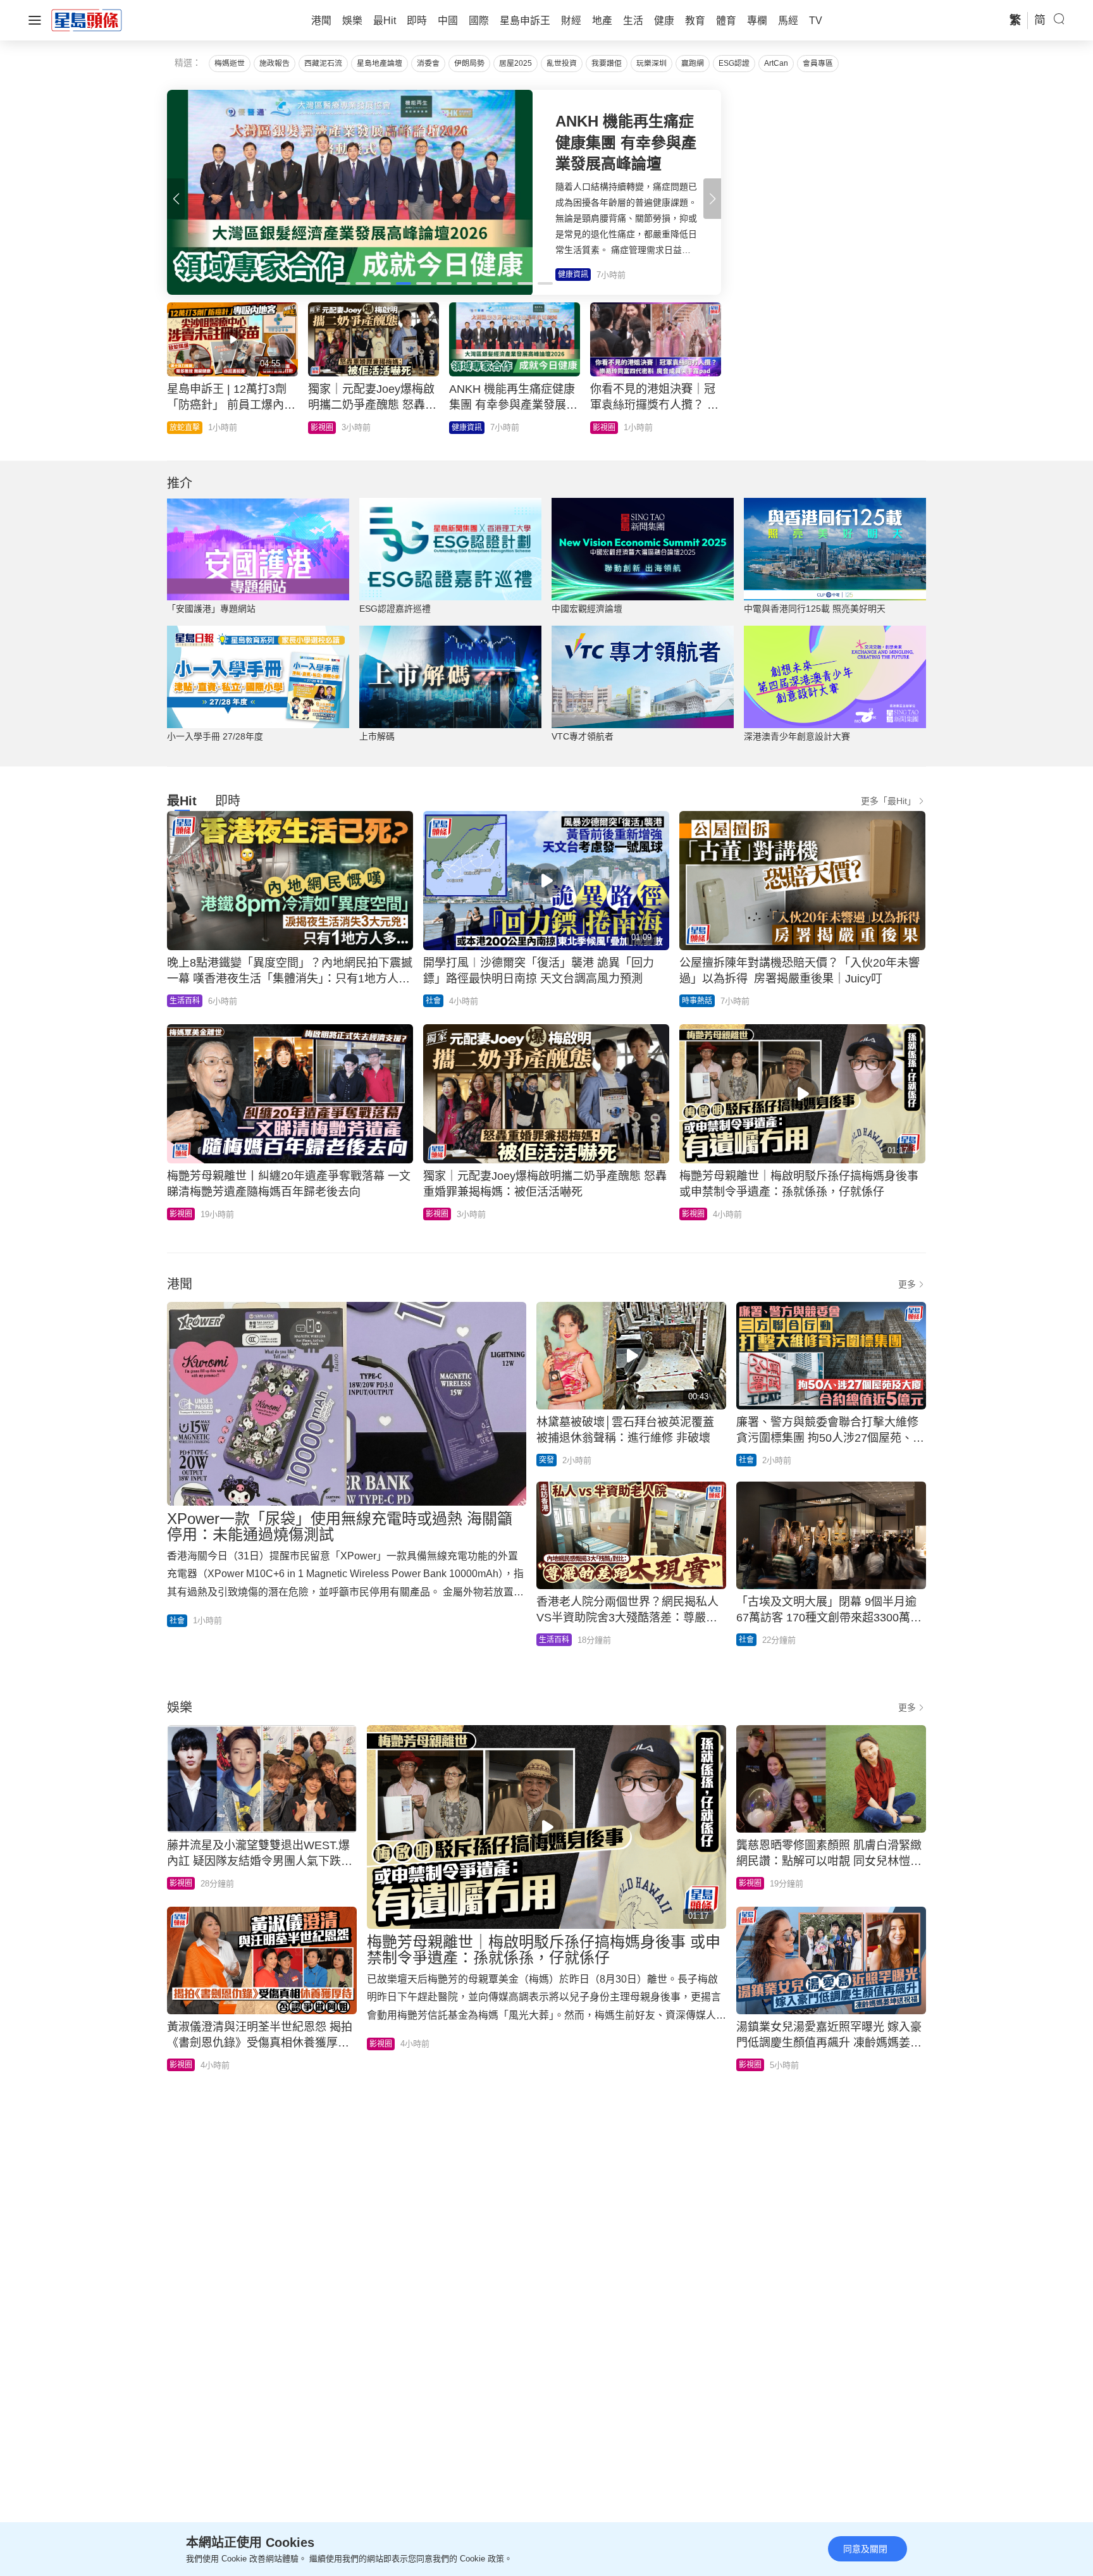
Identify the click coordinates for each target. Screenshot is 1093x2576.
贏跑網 (693, 63)
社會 (318, 428)
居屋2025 (516, 63)
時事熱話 (608, 428)
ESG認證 (734, 63)
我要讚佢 (607, 63)
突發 (546, 1460)
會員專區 (818, 63)
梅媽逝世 (230, 63)
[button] (712, 199)
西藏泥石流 (323, 63)
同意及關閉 (865, 2549)
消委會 (428, 63)
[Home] (87, 20)
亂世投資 (562, 63)
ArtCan (776, 63)
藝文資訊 (467, 428)
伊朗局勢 (469, 63)
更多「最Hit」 (888, 801)
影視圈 (181, 1214)
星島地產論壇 (380, 63)
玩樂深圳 (651, 63)
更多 (907, 1284)
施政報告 (275, 63)
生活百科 (185, 428)
